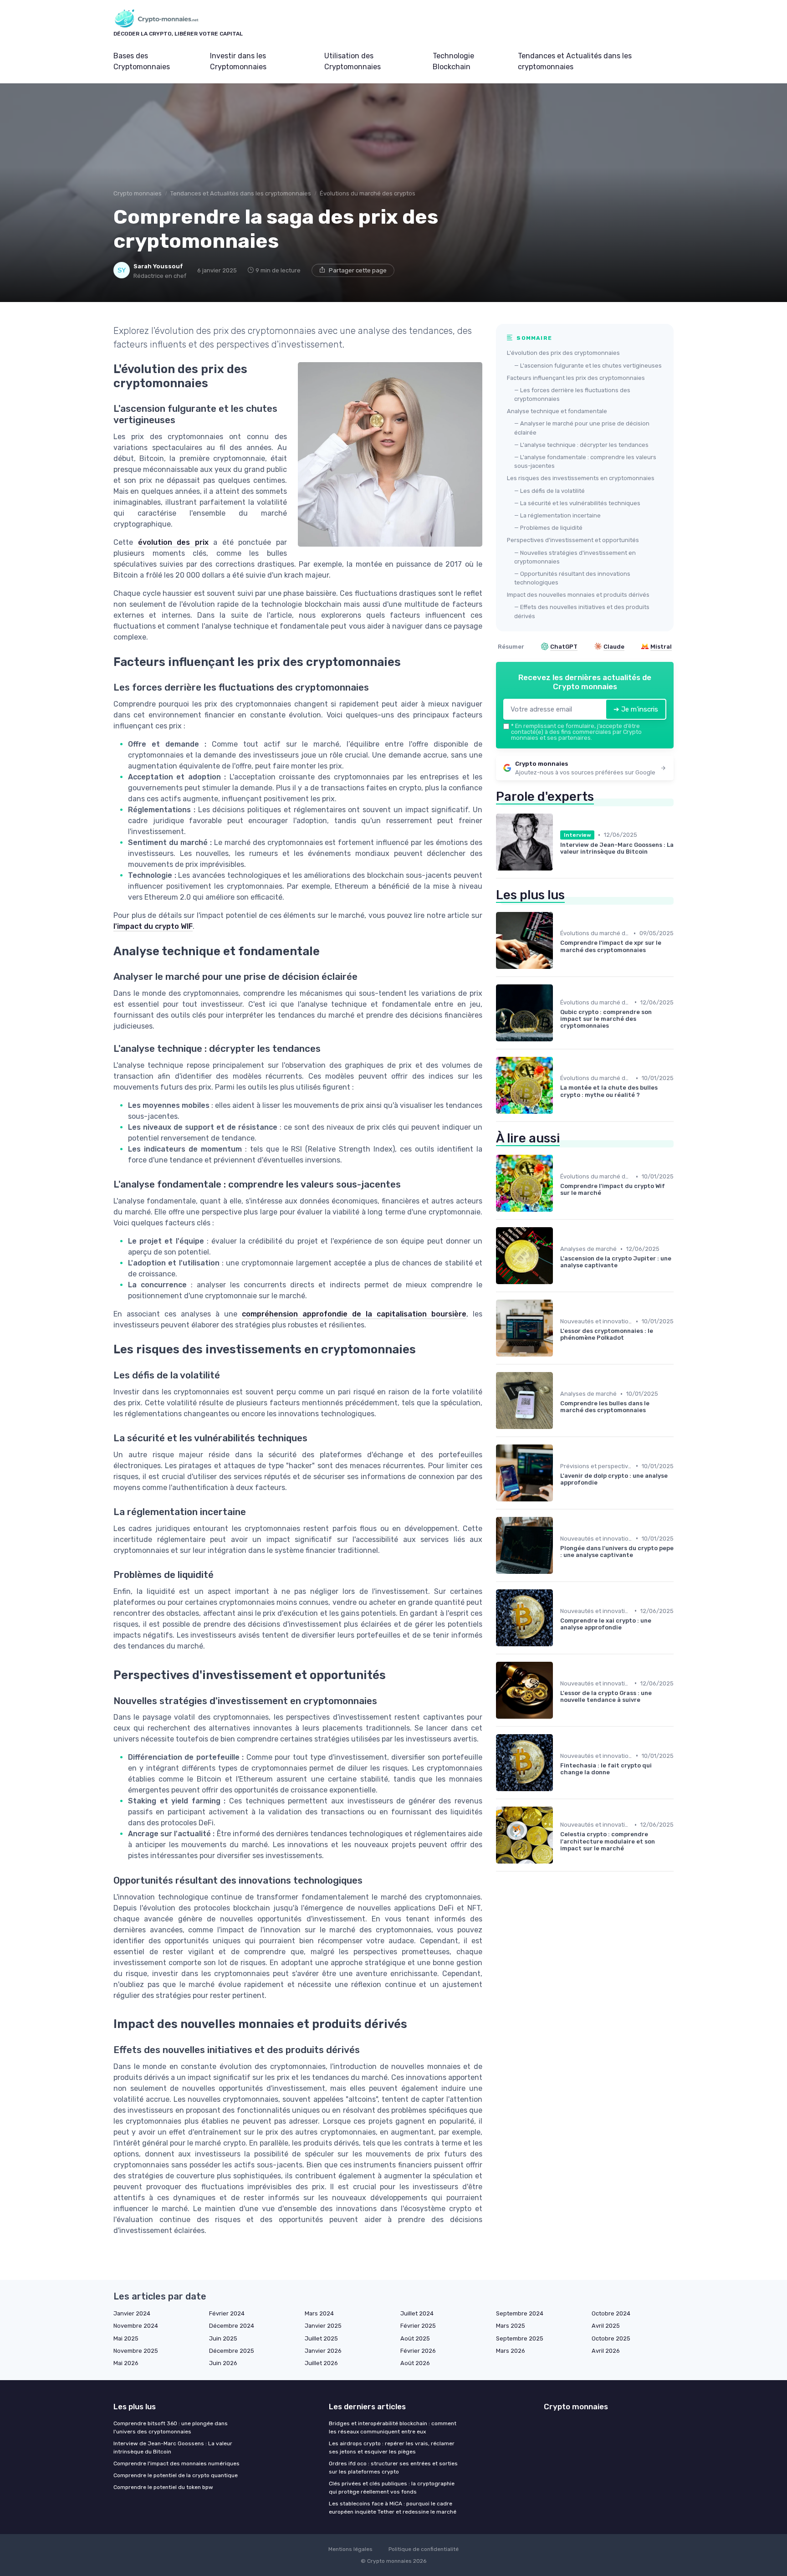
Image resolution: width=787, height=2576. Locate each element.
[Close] (558, 1262)
